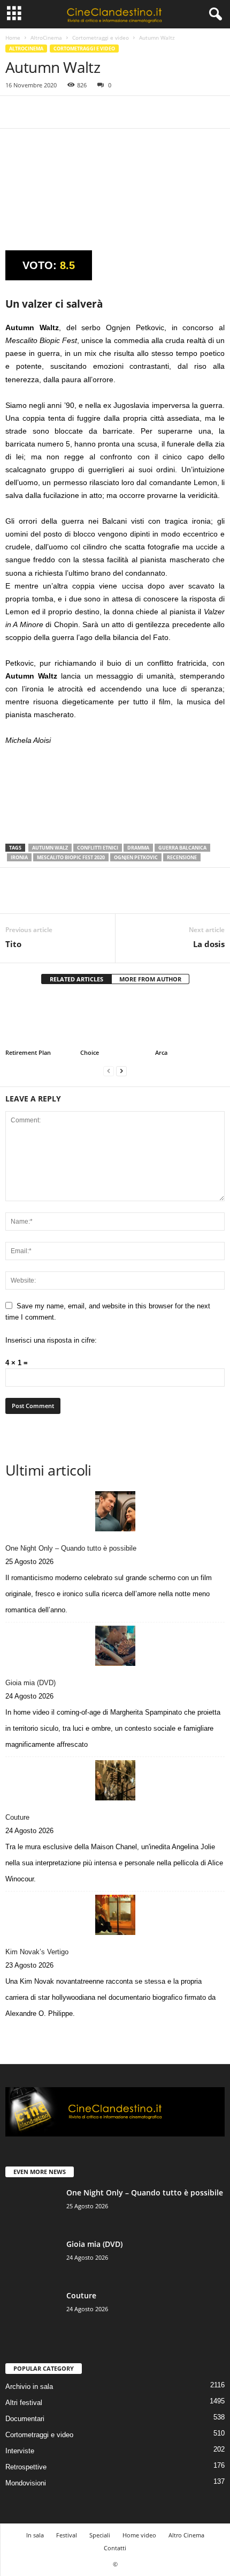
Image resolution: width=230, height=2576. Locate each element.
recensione (182, 857)
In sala (35, 2535)
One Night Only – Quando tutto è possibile (71, 1548)
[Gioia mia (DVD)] (115, 1646)
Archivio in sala (29, 2387)
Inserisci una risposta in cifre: (51, 1340)
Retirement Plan (28, 1052)
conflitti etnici (98, 848)
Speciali (100, 2535)
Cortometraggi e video (101, 38)
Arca (161, 1052)
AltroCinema (46, 38)
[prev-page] (109, 1071)
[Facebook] (16, 112)
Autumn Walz (50, 848)
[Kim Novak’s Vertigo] (115, 1915)
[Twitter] (41, 112)
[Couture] (115, 1780)
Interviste (20, 2451)
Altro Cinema (186, 2535)
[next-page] (121, 1071)
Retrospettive (26, 2467)
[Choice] (115, 1021)
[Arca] (190, 1021)
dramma (138, 848)
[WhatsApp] (90, 112)
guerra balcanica (182, 848)
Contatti (115, 2548)
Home (13, 38)
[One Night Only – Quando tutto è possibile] (115, 1511)
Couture (17, 1817)
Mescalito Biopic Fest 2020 (71, 857)
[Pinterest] (65, 112)
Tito (13, 944)
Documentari (25, 2419)
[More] (115, 112)
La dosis (209, 944)
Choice (90, 1052)
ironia (19, 857)
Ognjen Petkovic (136, 857)
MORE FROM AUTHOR (150, 979)
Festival (67, 2535)
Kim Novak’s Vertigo (37, 1952)
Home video (139, 2535)
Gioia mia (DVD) (30, 1683)
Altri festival (24, 2403)
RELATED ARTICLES (76, 979)
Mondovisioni (26, 2483)
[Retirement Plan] (40, 1021)
